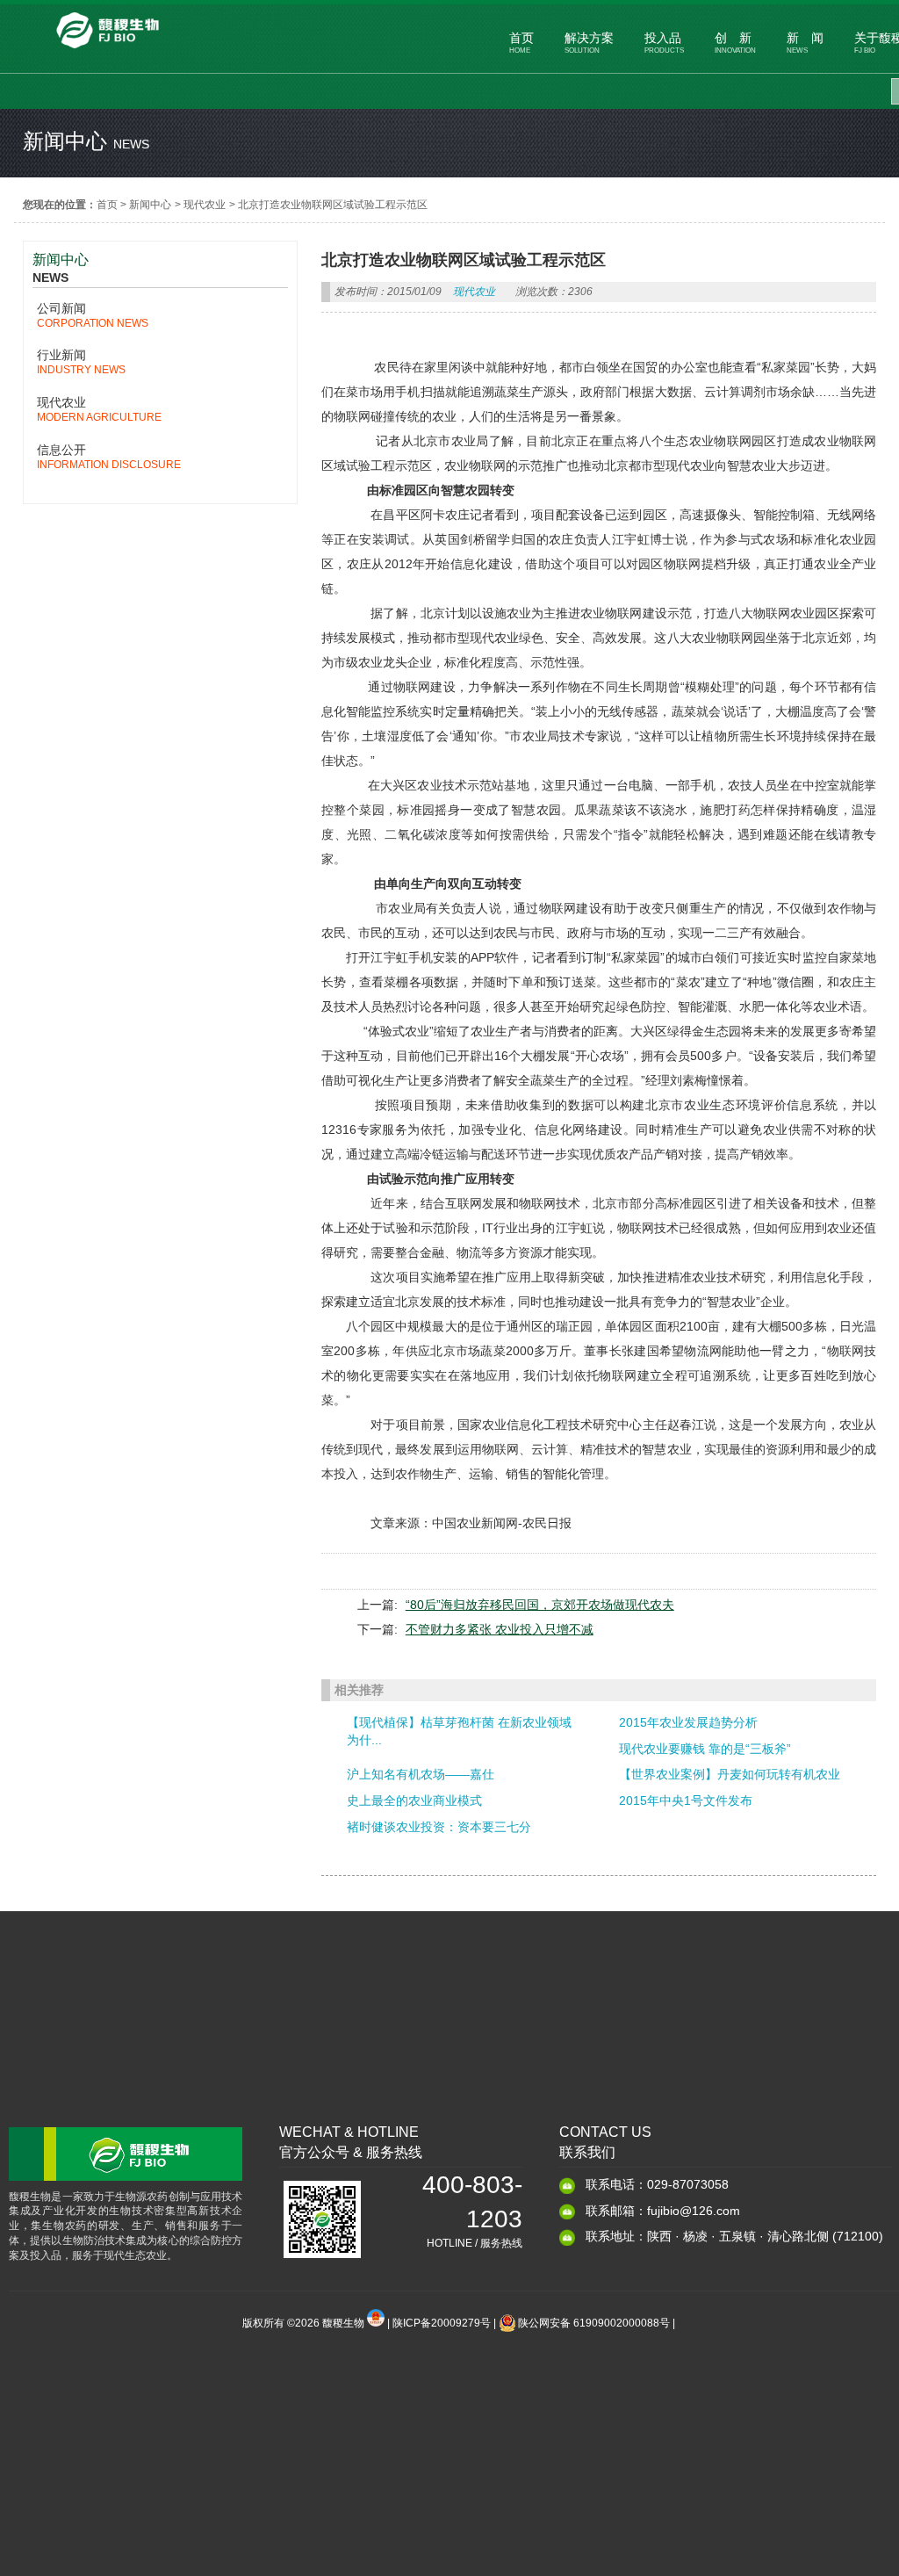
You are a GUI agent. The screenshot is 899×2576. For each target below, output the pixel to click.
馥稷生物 (345, 2323)
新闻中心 (150, 205)
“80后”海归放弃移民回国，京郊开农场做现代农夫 (540, 1605)
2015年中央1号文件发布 (686, 1800)
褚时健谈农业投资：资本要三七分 (439, 1827)
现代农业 (205, 205)
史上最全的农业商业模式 (414, 1800)
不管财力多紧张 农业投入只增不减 (500, 1629)
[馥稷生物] (108, 51)
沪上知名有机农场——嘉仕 (421, 1774)
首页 (107, 205)
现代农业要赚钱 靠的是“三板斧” (705, 1749)
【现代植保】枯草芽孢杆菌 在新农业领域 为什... (459, 1731)
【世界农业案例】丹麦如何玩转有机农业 (730, 1774)
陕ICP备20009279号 (442, 2323)
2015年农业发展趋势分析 (688, 1722)
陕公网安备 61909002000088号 (594, 2323)
